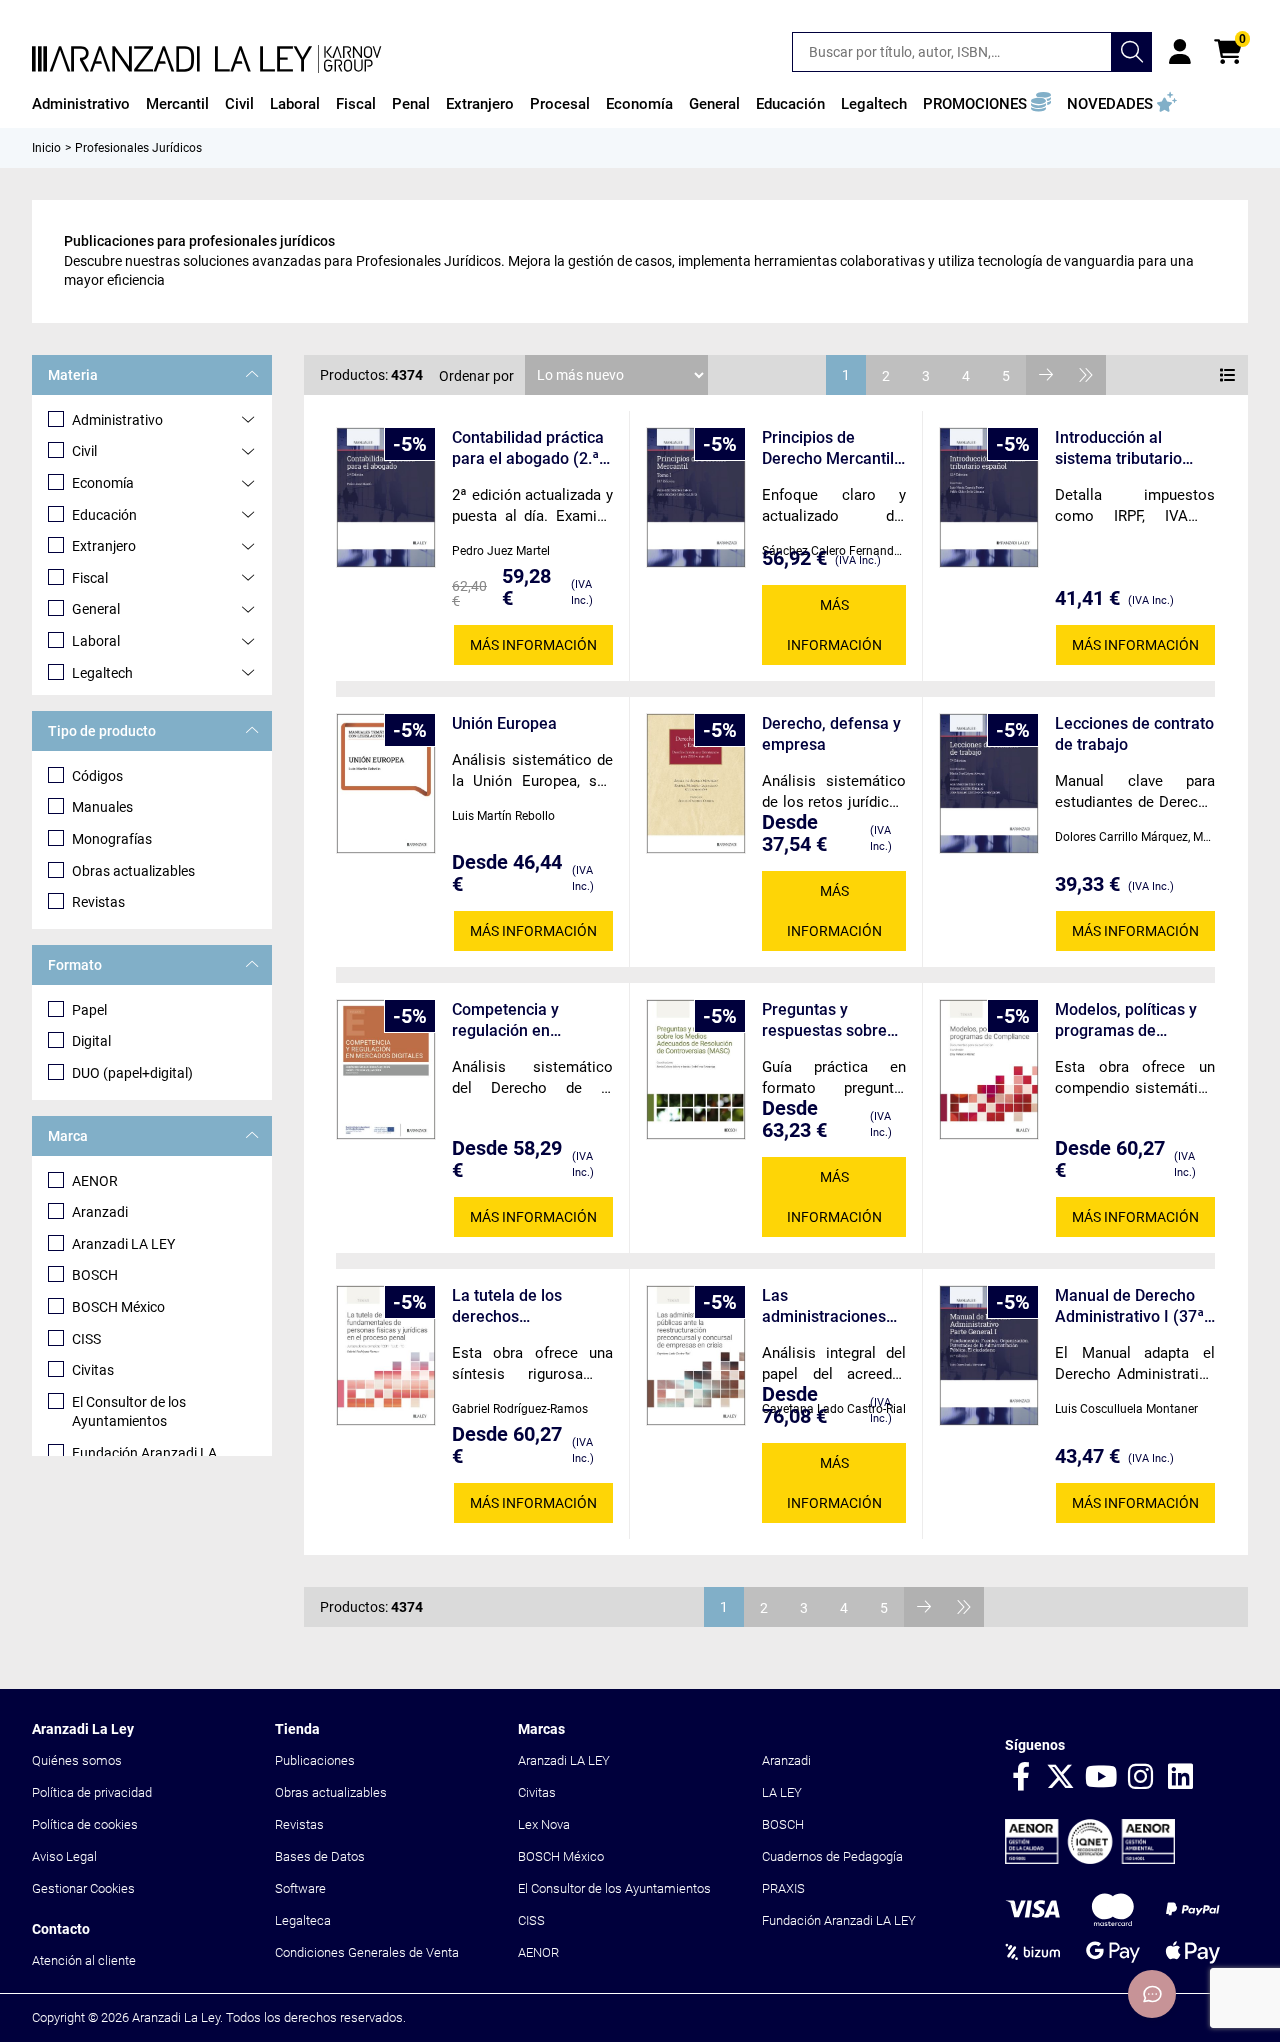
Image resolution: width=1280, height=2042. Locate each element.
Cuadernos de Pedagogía (832, 1856)
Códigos (97, 776)
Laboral (96, 641)
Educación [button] (790, 104)
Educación (104, 515)
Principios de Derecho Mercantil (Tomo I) (828, 448)
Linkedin (1181, 1778)
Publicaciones (315, 1760)
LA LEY (782, 1792)
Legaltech (102, 673)
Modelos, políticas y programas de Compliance (1126, 1020)
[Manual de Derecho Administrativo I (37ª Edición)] (989, 1355)
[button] (987, 104)
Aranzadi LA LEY (123, 1244)
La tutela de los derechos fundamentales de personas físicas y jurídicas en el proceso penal (517, 1306)
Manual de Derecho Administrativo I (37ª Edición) (1129, 1306)
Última (1086, 375)
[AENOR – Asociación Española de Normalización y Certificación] (1090, 1859)
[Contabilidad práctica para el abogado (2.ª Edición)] (386, 497)
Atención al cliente (84, 1960)
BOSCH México (118, 1307)
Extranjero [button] (480, 104)
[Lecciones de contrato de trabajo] (989, 783)
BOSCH (95, 1275)
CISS (86, 1339)
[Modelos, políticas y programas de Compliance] (989, 1069)
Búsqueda (1132, 52)
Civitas (93, 1370)
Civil (84, 451)
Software (300, 1888)
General (96, 609)
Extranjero (104, 546)
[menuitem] (81, 104)
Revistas (98, 902)
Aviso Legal (64, 1856)
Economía (103, 483)
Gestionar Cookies (83, 1888)
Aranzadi (100, 1212)
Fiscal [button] (356, 104)
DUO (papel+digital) (132, 1073)
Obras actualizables (133, 871)
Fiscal (90, 578)
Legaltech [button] (874, 104)
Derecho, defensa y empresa (831, 734)
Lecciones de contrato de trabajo (1134, 734)
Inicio (46, 148)
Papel (89, 1010)
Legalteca (303, 1920)
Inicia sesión (1180, 52)
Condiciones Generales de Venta (367, 1952)
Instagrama (1141, 1778)
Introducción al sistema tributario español (1118, 448)
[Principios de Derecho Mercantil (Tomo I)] (696, 497)
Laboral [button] (295, 104)
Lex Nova (544, 1824)
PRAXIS (783, 1888)
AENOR (95, 1181)
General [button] (714, 104)
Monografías (112, 839)
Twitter (1061, 1778)
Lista (1228, 375)
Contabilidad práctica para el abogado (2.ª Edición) (528, 448)
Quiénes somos (77, 1760)
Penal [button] (411, 104)
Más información (533, 645)
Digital (91, 1041)
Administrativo (117, 420)
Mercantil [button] (177, 104)
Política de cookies (85, 1824)
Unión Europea (504, 723)
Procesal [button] (560, 104)
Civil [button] (239, 104)
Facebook (1021, 1778)
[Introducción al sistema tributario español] (989, 497)
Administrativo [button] (81, 104)
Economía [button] (639, 104)
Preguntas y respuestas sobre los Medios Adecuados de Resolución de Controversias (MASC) (824, 1020)
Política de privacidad (92, 1792)
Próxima (1046, 375)
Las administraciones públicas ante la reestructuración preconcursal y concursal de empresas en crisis (830, 1306)
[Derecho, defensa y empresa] (696, 783)
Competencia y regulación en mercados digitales (520, 1020)
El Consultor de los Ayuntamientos (129, 1412)
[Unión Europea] (386, 783)
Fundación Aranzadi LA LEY (839, 1920)
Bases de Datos (320, 1856)
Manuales (102, 807)
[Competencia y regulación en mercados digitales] (386, 1069)
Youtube (1101, 1778)
